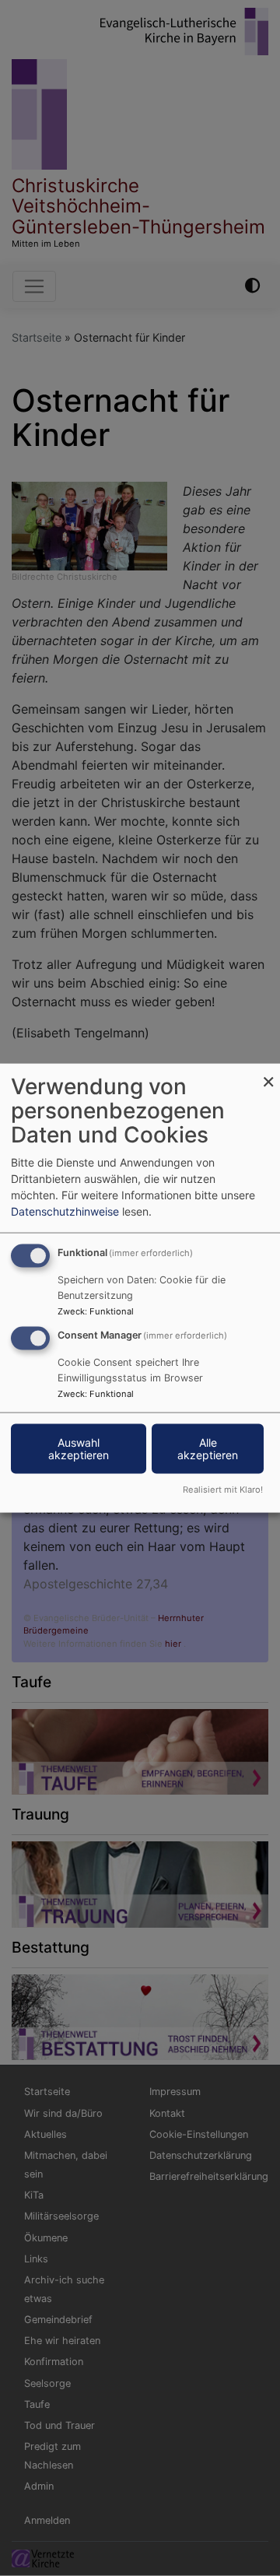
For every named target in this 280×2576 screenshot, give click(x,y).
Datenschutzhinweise (65, 1211)
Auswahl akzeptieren (79, 1449)
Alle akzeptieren (208, 1449)
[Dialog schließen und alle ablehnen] (268, 1074)
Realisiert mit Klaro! (223, 1489)
